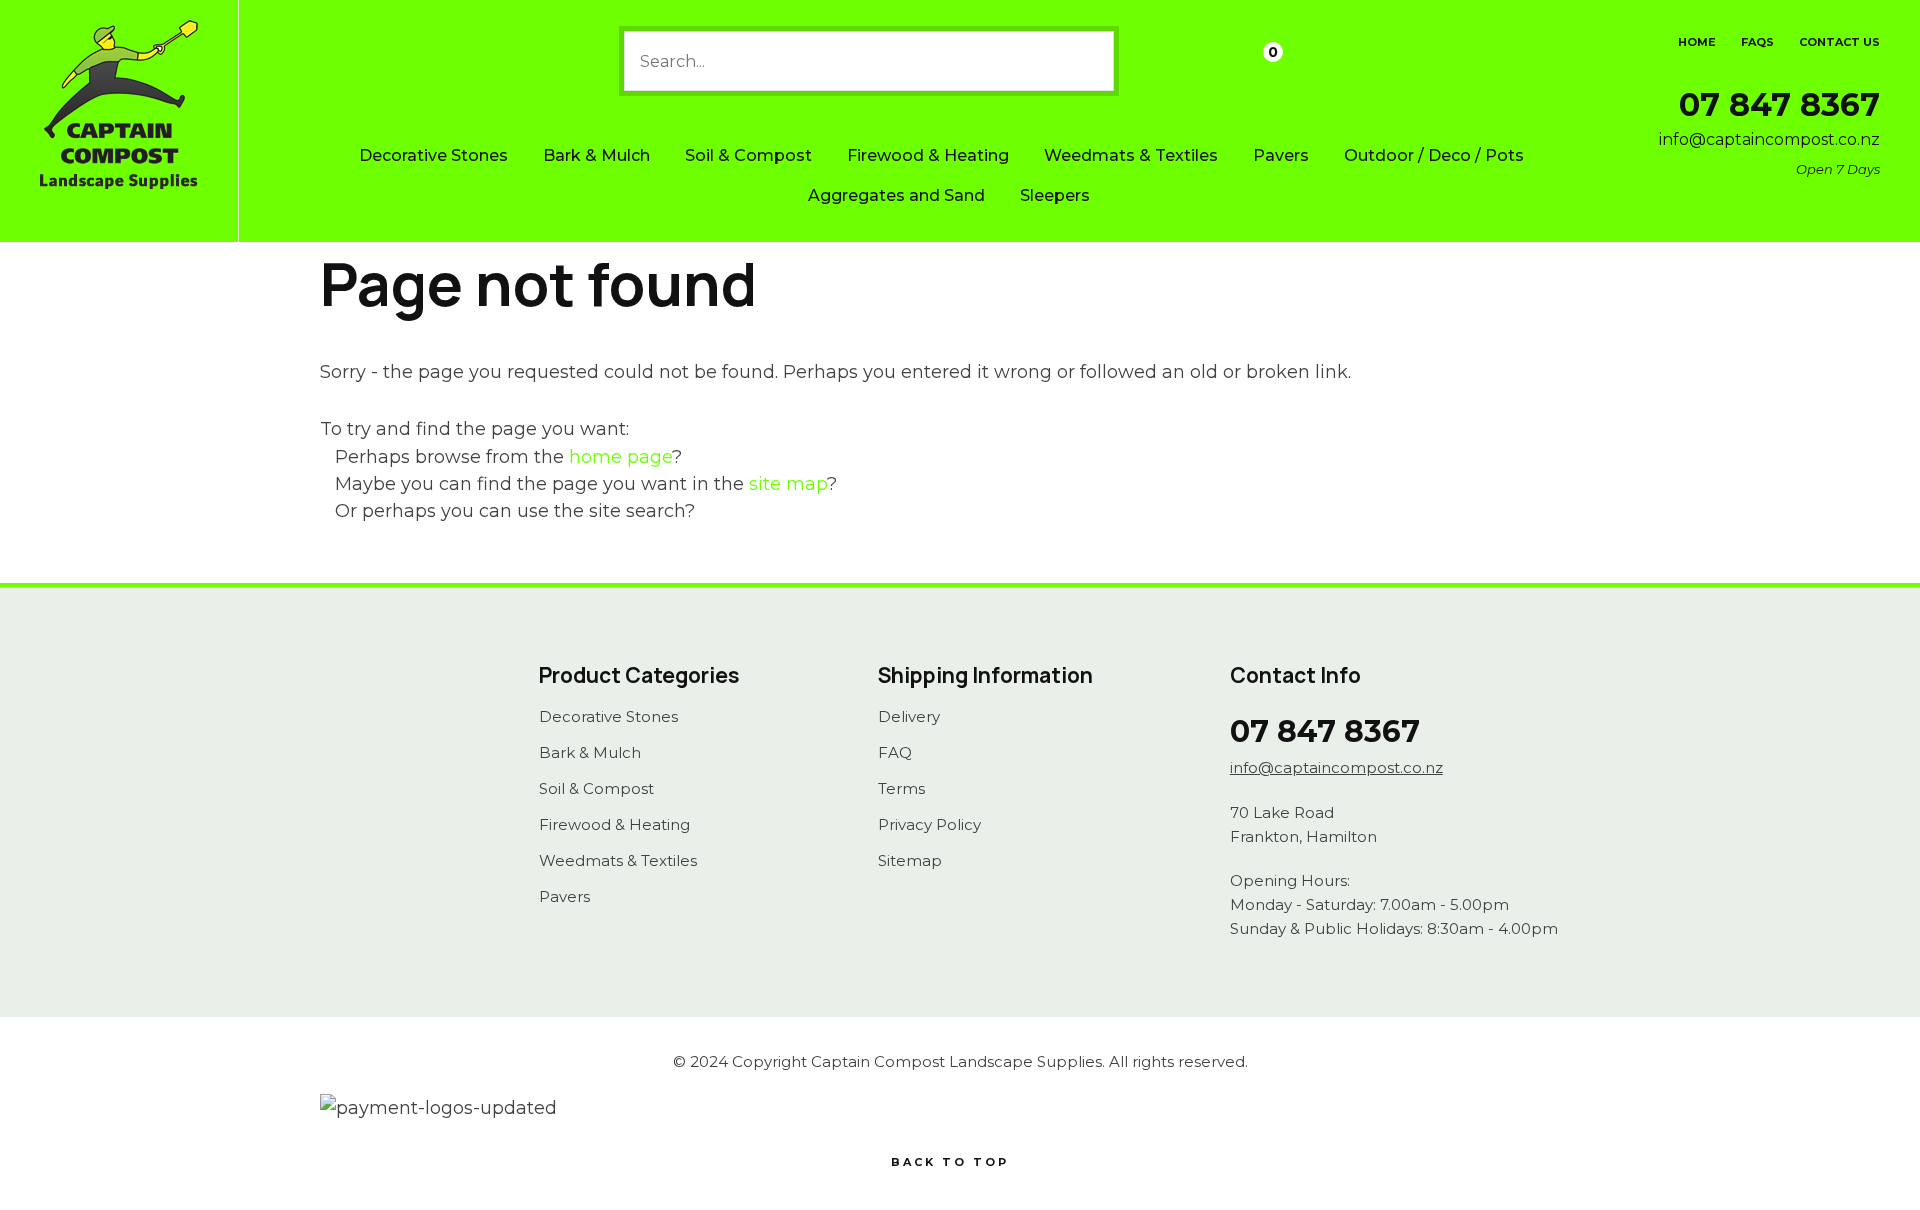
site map (788, 484)
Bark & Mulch (596, 155)
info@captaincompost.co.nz (1769, 139)
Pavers (1281, 155)
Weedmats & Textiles (1131, 155)
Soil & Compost (748, 155)
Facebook (359, 735)
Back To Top (950, 1162)
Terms (901, 789)
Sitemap (910, 861)
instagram (405, 735)
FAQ (895, 753)
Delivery (909, 717)
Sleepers (1055, 195)
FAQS (1757, 42)
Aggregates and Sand (896, 195)
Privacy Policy (929, 825)
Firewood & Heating (928, 155)
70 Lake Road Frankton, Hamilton (1303, 824)
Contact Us (1839, 42)
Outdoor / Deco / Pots (1434, 155)
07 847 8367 (1779, 104)
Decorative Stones (433, 155)
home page (620, 457)
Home (1697, 42)
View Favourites (1207, 61)
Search (1090, 61)
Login (1156, 62)
